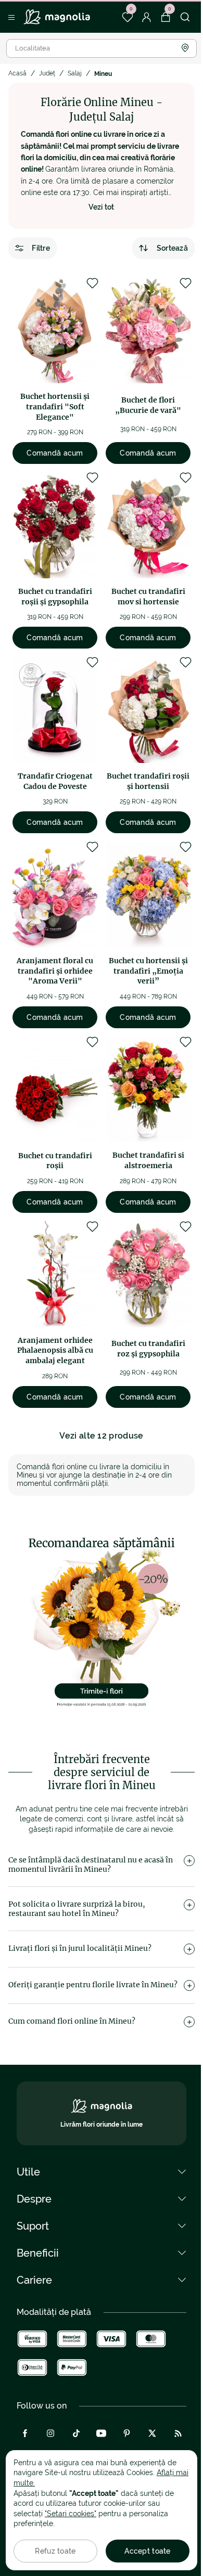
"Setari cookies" (71, 2514)
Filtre (41, 248)
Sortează (172, 248)
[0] (127, 17)
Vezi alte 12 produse (101, 1436)
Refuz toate (55, 2551)
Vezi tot (102, 207)
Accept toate (147, 2551)
